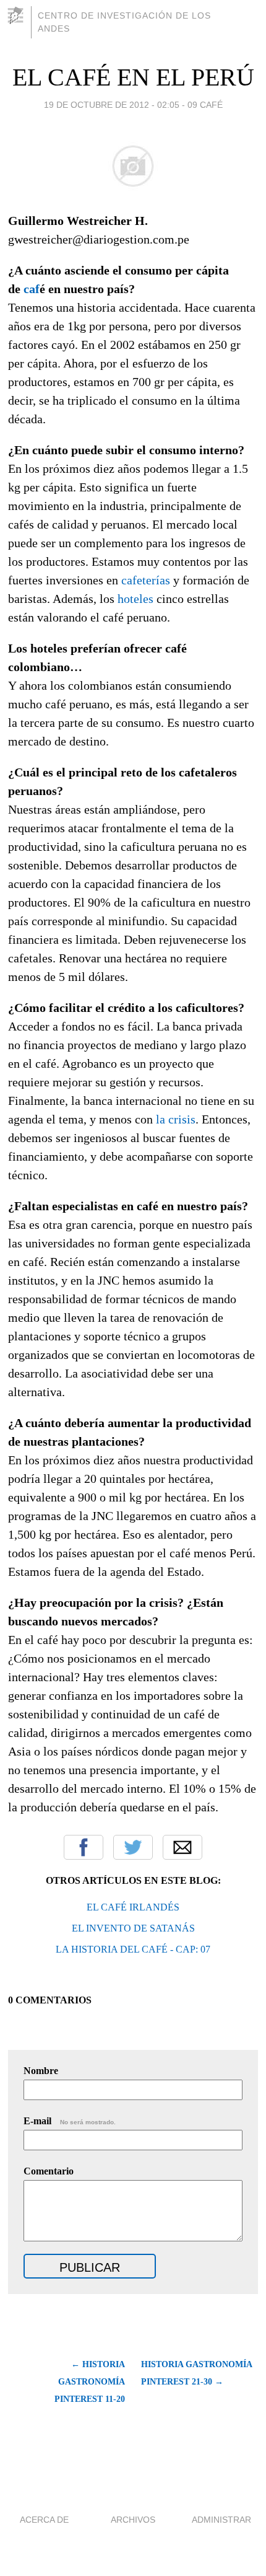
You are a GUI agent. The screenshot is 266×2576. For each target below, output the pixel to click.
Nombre (41, 2071)
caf (32, 289)
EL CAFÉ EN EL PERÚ (133, 77)
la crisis (176, 1119)
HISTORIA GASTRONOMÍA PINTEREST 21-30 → (196, 2373)
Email (182, 1847)
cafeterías (146, 580)
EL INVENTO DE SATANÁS (133, 1928)
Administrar (221, 2520)
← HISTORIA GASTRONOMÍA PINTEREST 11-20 (89, 2382)
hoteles (135, 599)
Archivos (133, 2520)
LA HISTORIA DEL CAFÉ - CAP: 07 (133, 1949)
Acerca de (44, 2520)
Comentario (49, 2171)
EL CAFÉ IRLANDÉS (133, 1907)
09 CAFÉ (205, 105)
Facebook (84, 1847)
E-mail (70, 2121)
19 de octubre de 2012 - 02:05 (112, 105)
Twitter (133, 1847)
